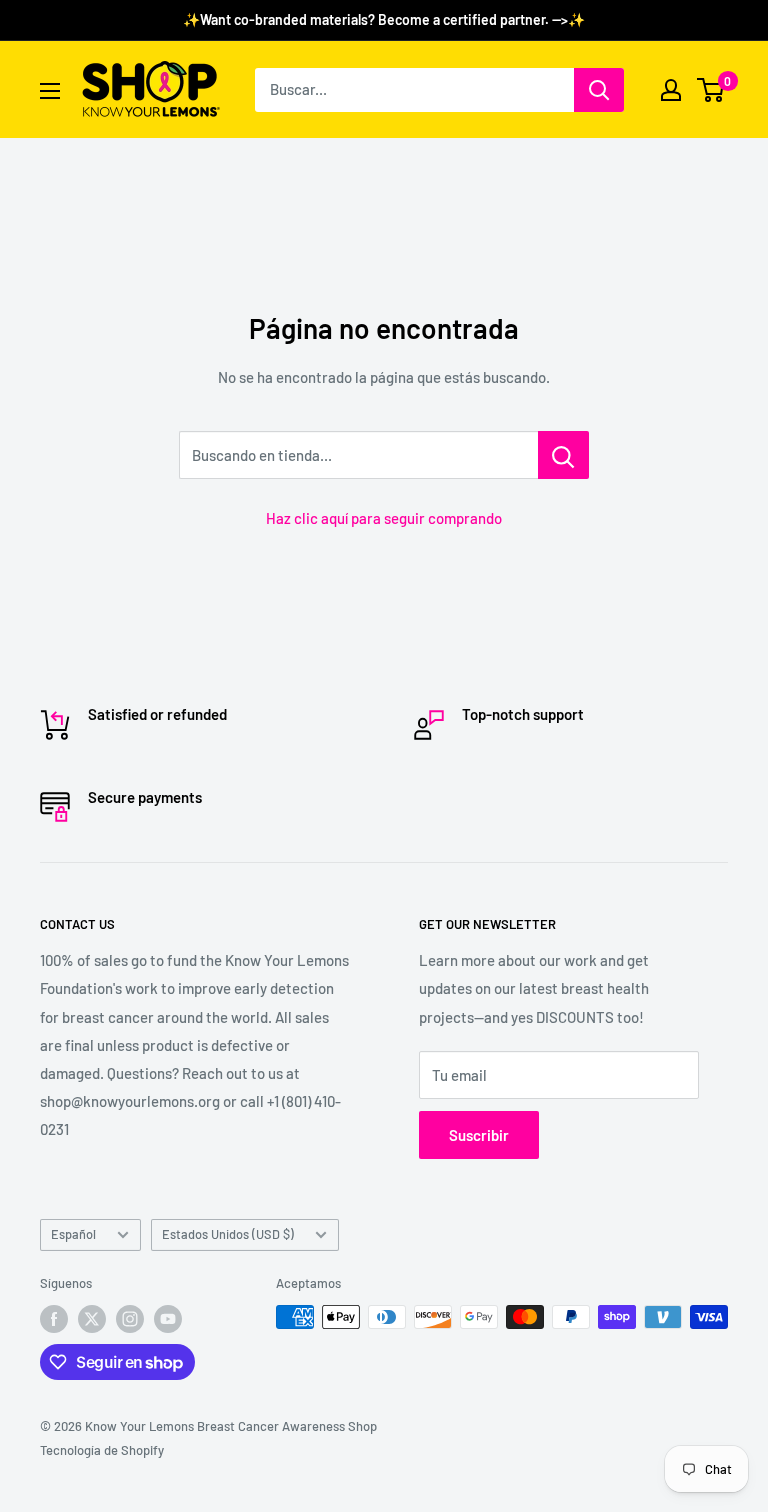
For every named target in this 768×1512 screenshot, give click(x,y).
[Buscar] (599, 90)
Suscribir (479, 1135)
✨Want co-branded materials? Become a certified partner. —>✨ (384, 19)
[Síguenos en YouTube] (168, 1319)
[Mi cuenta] (671, 90)
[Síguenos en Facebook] (54, 1319)
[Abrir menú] (50, 91)
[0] (711, 90)
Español (73, 1234)
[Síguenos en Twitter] (92, 1319)
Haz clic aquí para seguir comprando (384, 518)
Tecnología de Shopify (102, 1450)
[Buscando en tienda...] (563, 455)
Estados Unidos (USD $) (228, 1234)
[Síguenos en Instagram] (130, 1319)
